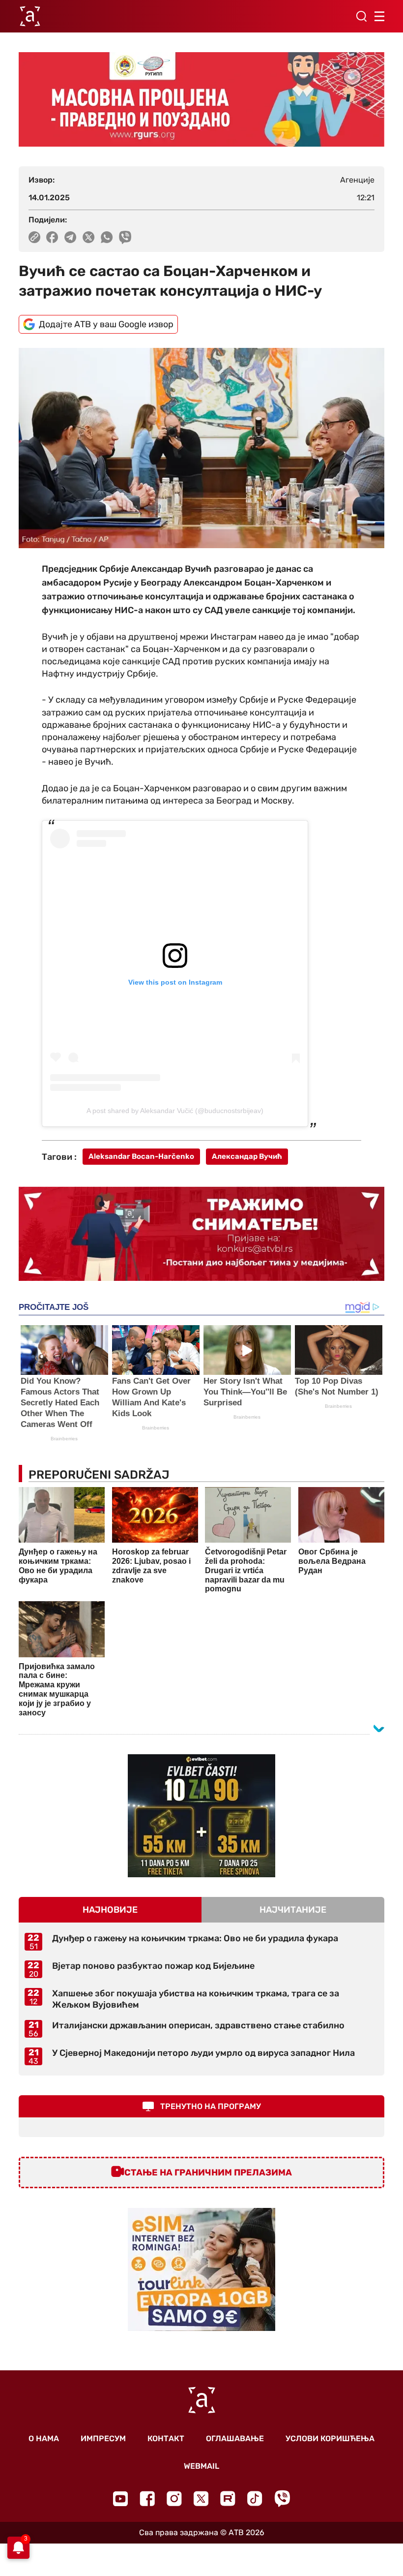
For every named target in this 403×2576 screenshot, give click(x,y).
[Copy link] (34, 237)
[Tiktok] (255, 2498)
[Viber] (282, 2498)
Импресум (103, 2438)
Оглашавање (235, 2438)
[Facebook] (147, 2498)
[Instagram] (174, 2498)
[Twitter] (201, 2498)
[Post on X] (89, 237)
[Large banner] (201, 99)
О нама (44, 2438)
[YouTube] (120, 2499)
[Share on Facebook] (52, 237)
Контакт (166, 2438)
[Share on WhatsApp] (107, 237)
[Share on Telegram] (71, 237)
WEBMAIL (201, 2466)
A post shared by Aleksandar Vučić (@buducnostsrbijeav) (175, 1111)
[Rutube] (228, 2498)
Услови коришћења (330, 2438)
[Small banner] (201, 1816)
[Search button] (361, 16)
